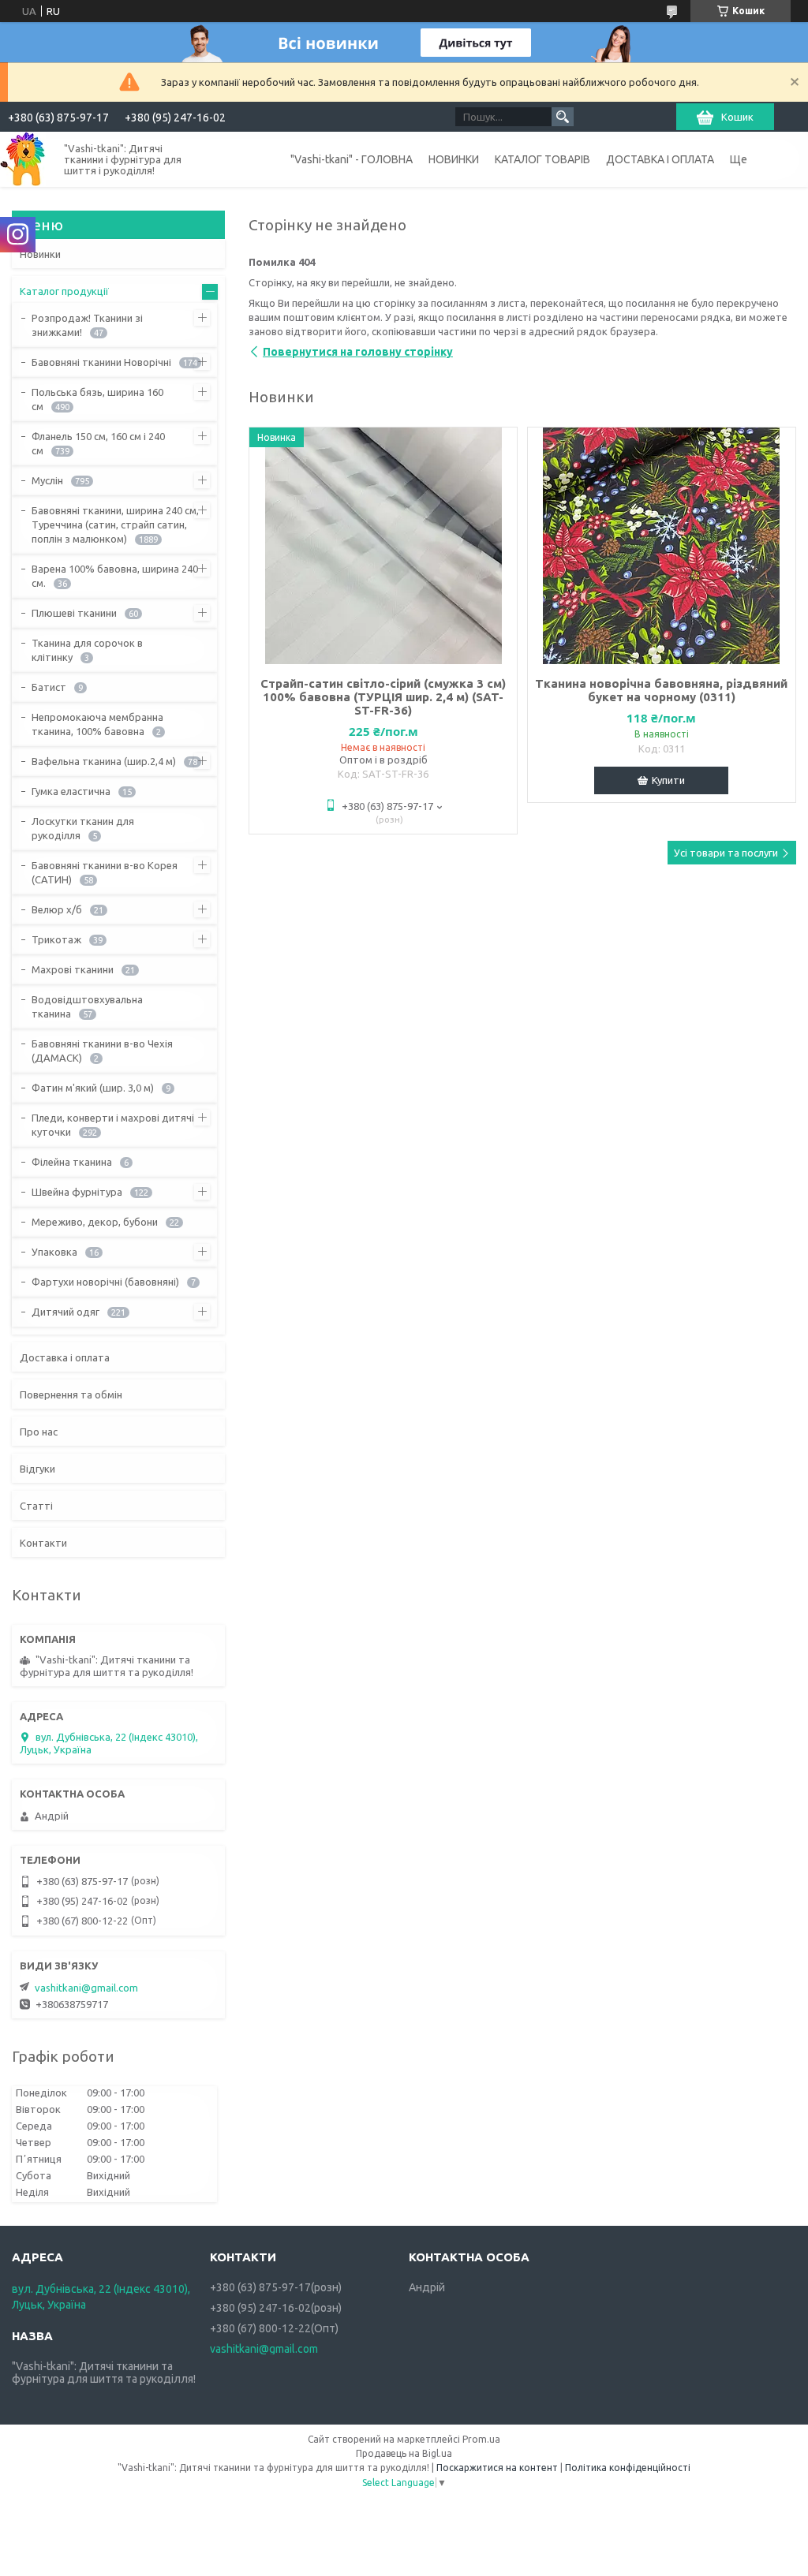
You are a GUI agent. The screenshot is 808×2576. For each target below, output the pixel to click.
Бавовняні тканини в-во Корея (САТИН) (105, 872)
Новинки (40, 254)
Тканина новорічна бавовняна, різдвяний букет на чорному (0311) (661, 690)
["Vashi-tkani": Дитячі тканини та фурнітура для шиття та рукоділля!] (23, 159)
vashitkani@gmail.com (86, 1988)
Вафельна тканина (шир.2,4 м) (104, 761)
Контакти (43, 1543)
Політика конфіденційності (628, 2468)
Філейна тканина (72, 1162)
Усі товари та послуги (726, 853)
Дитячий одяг (65, 1312)
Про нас (39, 1432)
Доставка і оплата (65, 1357)
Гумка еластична (71, 791)
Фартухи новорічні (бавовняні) (105, 1282)
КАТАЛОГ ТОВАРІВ (542, 159)
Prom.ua (481, 2439)
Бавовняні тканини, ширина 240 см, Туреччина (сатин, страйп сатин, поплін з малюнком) (115, 525)
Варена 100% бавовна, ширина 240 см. (115, 576)
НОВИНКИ (454, 159)
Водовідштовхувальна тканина (87, 1006)
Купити (668, 780)
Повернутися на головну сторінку (358, 352)
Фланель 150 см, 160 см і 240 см (98, 443)
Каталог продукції (64, 291)
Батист (49, 687)
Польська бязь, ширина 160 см (97, 399)
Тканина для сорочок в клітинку (87, 650)
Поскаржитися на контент (497, 2468)
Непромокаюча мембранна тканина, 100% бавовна (97, 724)
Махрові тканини (73, 969)
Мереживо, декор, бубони (95, 1222)
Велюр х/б (57, 909)
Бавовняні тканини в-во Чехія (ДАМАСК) (102, 1051)
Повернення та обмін (71, 1394)
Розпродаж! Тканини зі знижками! (87, 325)
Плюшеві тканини (74, 613)
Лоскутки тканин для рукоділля (83, 828)
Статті (36, 1506)
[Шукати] (563, 117)
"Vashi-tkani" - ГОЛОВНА (352, 159)
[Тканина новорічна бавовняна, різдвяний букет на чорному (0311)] (662, 546)
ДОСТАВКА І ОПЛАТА (660, 159)
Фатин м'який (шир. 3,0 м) (93, 1088)
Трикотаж (56, 939)
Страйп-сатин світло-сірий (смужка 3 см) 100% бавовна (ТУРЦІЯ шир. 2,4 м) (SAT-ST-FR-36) (383, 697)
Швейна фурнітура (77, 1192)
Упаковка (54, 1252)
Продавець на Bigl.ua (404, 2453)
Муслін (47, 480)
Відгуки (37, 1469)
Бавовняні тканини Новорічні (101, 362)
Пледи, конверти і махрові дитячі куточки (113, 1125)
